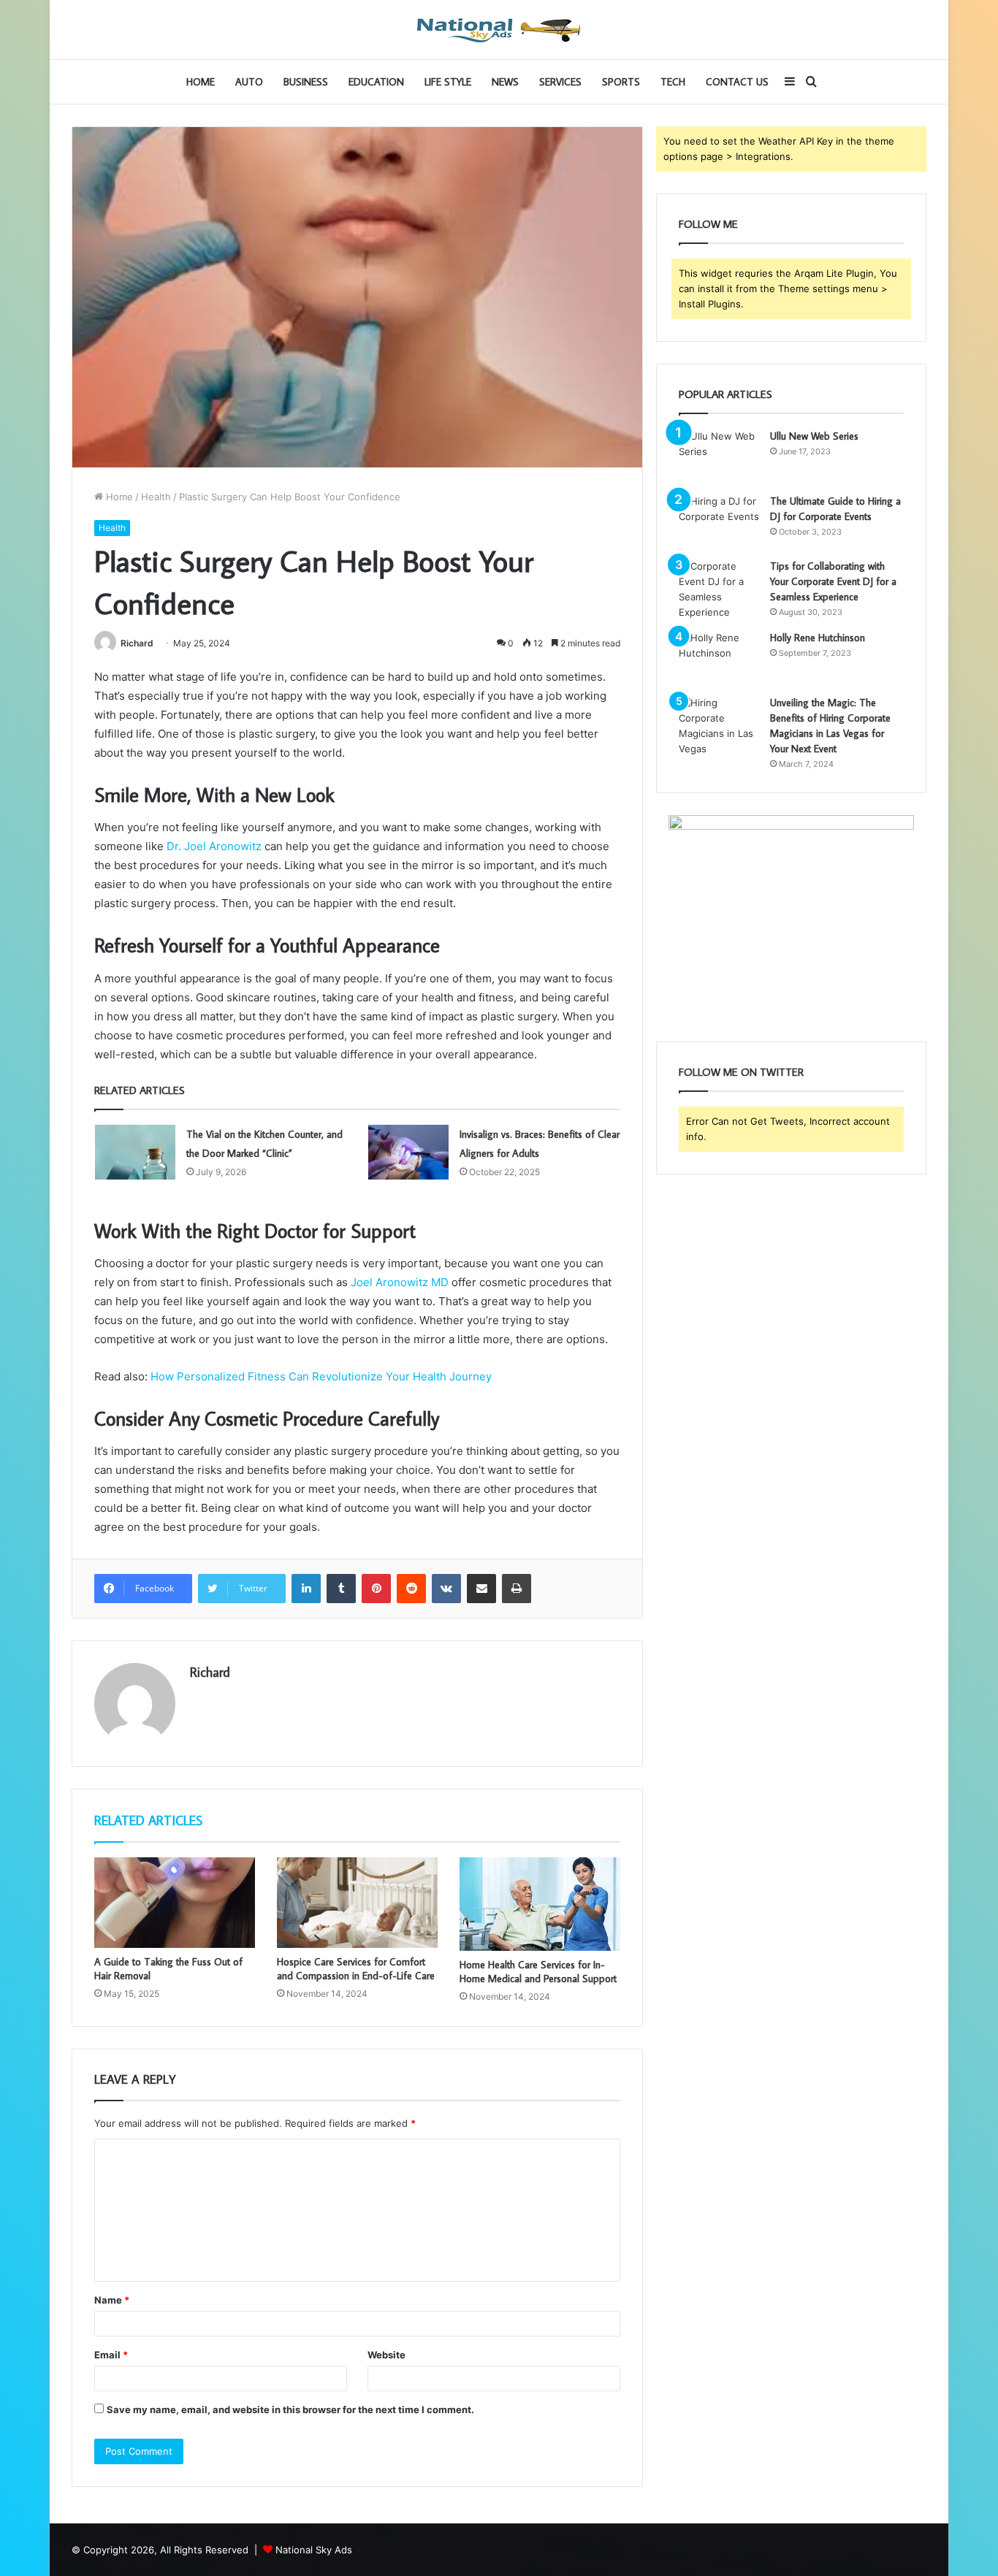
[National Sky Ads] (499, 30)
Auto (249, 82)
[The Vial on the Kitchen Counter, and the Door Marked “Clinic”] (135, 1152)
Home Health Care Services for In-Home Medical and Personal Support (538, 1972)
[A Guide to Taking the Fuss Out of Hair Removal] (175, 1903)
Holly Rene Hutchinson (818, 638)
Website (386, 2355)
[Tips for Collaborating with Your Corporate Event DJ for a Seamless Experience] (719, 589)
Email (111, 2355)
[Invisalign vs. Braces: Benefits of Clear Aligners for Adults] (408, 1152)
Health (156, 497)
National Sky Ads (314, 2550)
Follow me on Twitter (741, 1072)
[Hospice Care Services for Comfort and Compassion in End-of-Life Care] (357, 1903)
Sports (621, 82)
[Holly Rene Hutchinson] (719, 658)
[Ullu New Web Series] (719, 456)
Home (201, 82)
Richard (137, 643)
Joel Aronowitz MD (400, 1282)
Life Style (448, 82)
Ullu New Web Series (814, 436)
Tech (673, 82)
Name (112, 2300)
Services (560, 82)
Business (306, 82)
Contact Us (737, 82)
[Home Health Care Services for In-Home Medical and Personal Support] (540, 1904)
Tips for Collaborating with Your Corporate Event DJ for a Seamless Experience (833, 581)
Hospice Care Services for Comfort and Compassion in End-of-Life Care (356, 1969)
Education (376, 82)
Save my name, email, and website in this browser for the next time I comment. (290, 2409)
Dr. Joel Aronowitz (214, 846)
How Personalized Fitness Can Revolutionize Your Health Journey (321, 1376)
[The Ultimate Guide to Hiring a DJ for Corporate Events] (719, 521)
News (505, 82)
